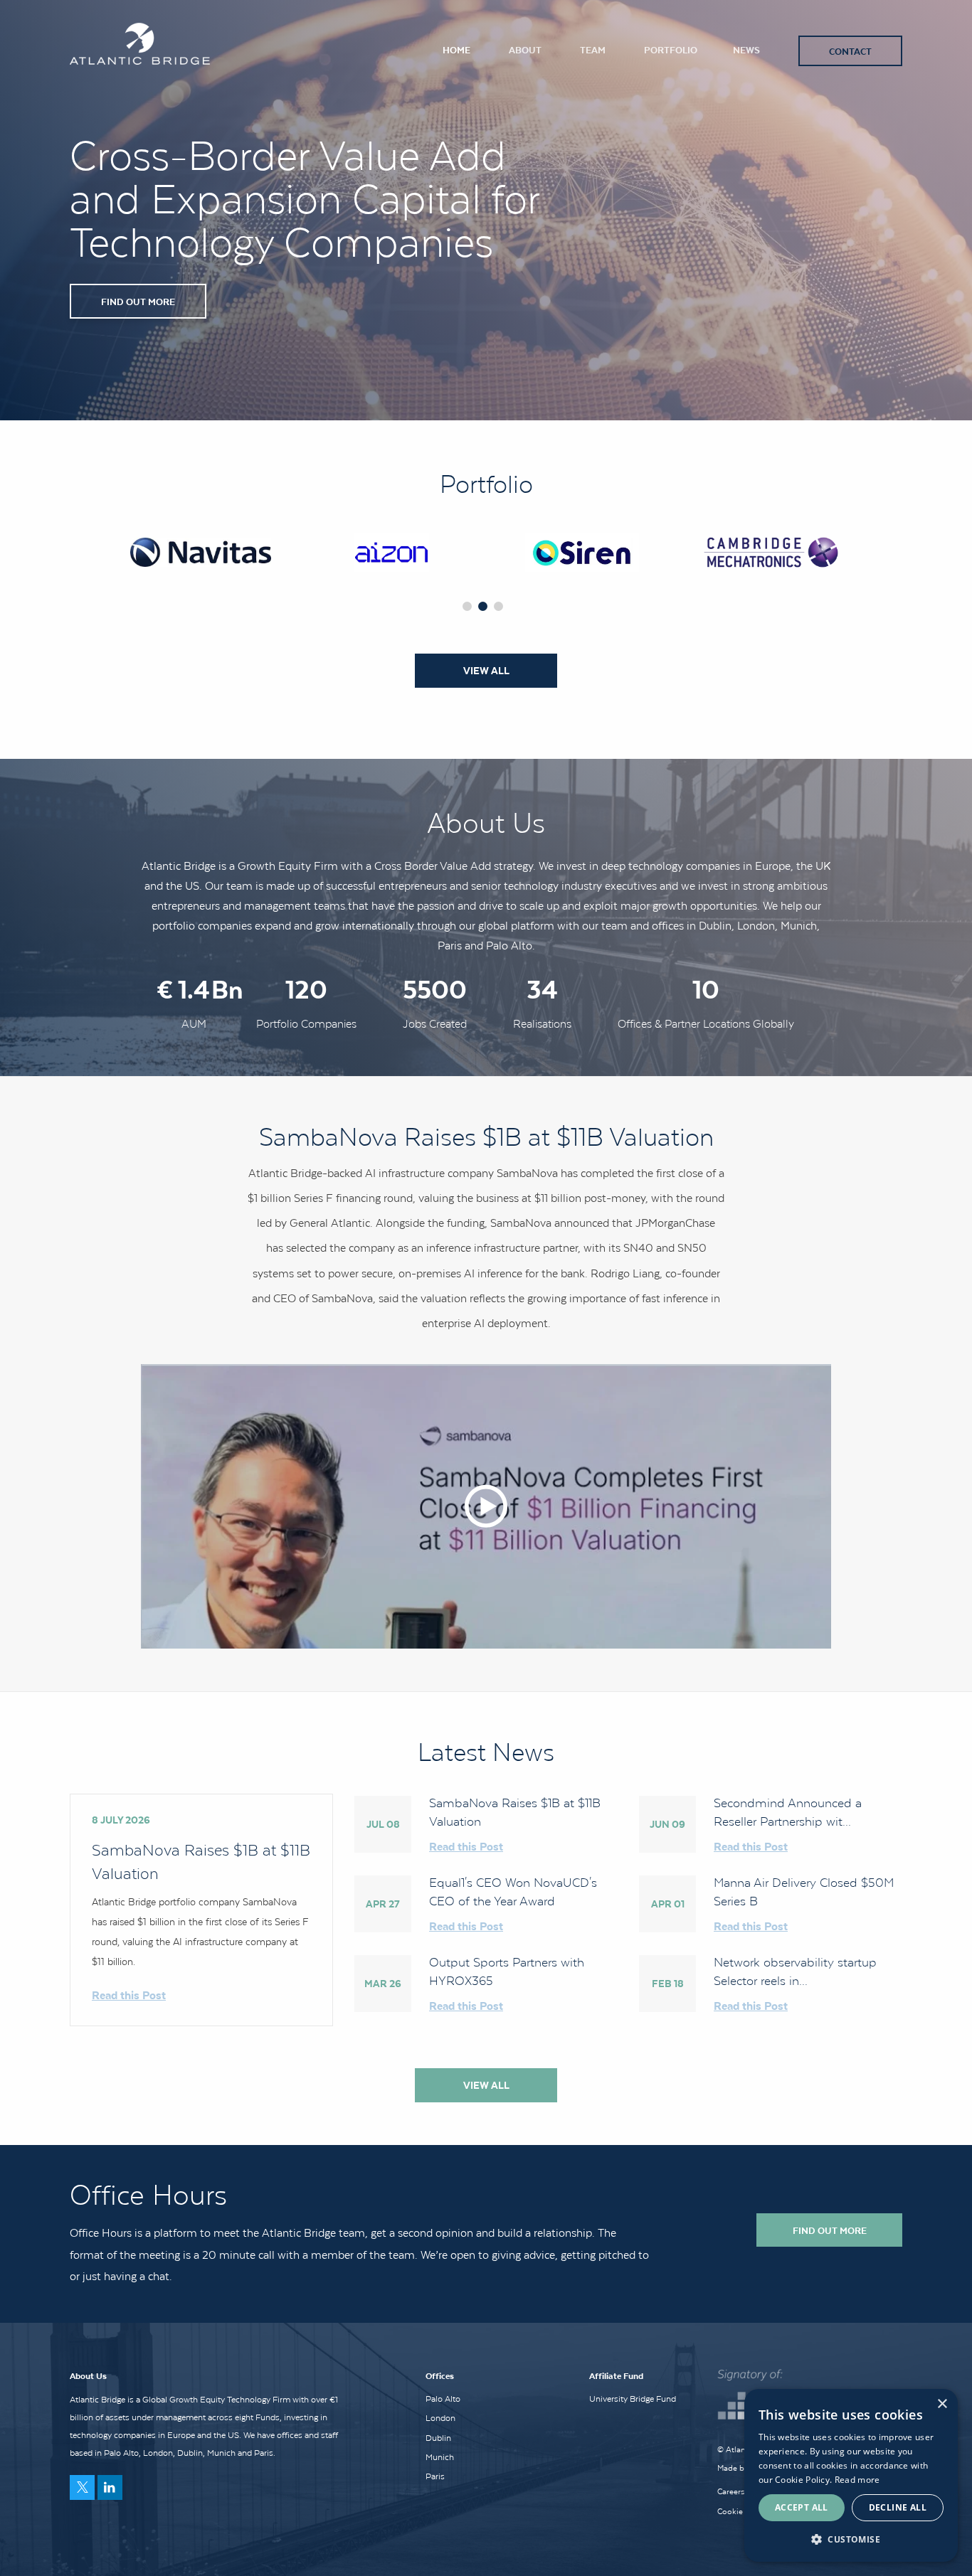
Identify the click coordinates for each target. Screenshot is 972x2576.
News (746, 49)
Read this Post (129, 1995)
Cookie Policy (742, 2511)
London (440, 2418)
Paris (435, 2476)
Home (456, 49)
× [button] (942, 2404)
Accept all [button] (802, 2507)
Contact (850, 51)
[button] (851, 2539)
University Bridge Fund (633, 2399)
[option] (201, 552)
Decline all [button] (898, 2507)
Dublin (438, 2438)
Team (593, 49)
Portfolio (671, 49)
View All (486, 671)
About (525, 49)
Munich (440, 2457)
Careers (731, 2491)
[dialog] (851, 2475)
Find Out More (138, 301)
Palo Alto (443, 2399)
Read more (857, 2480)
